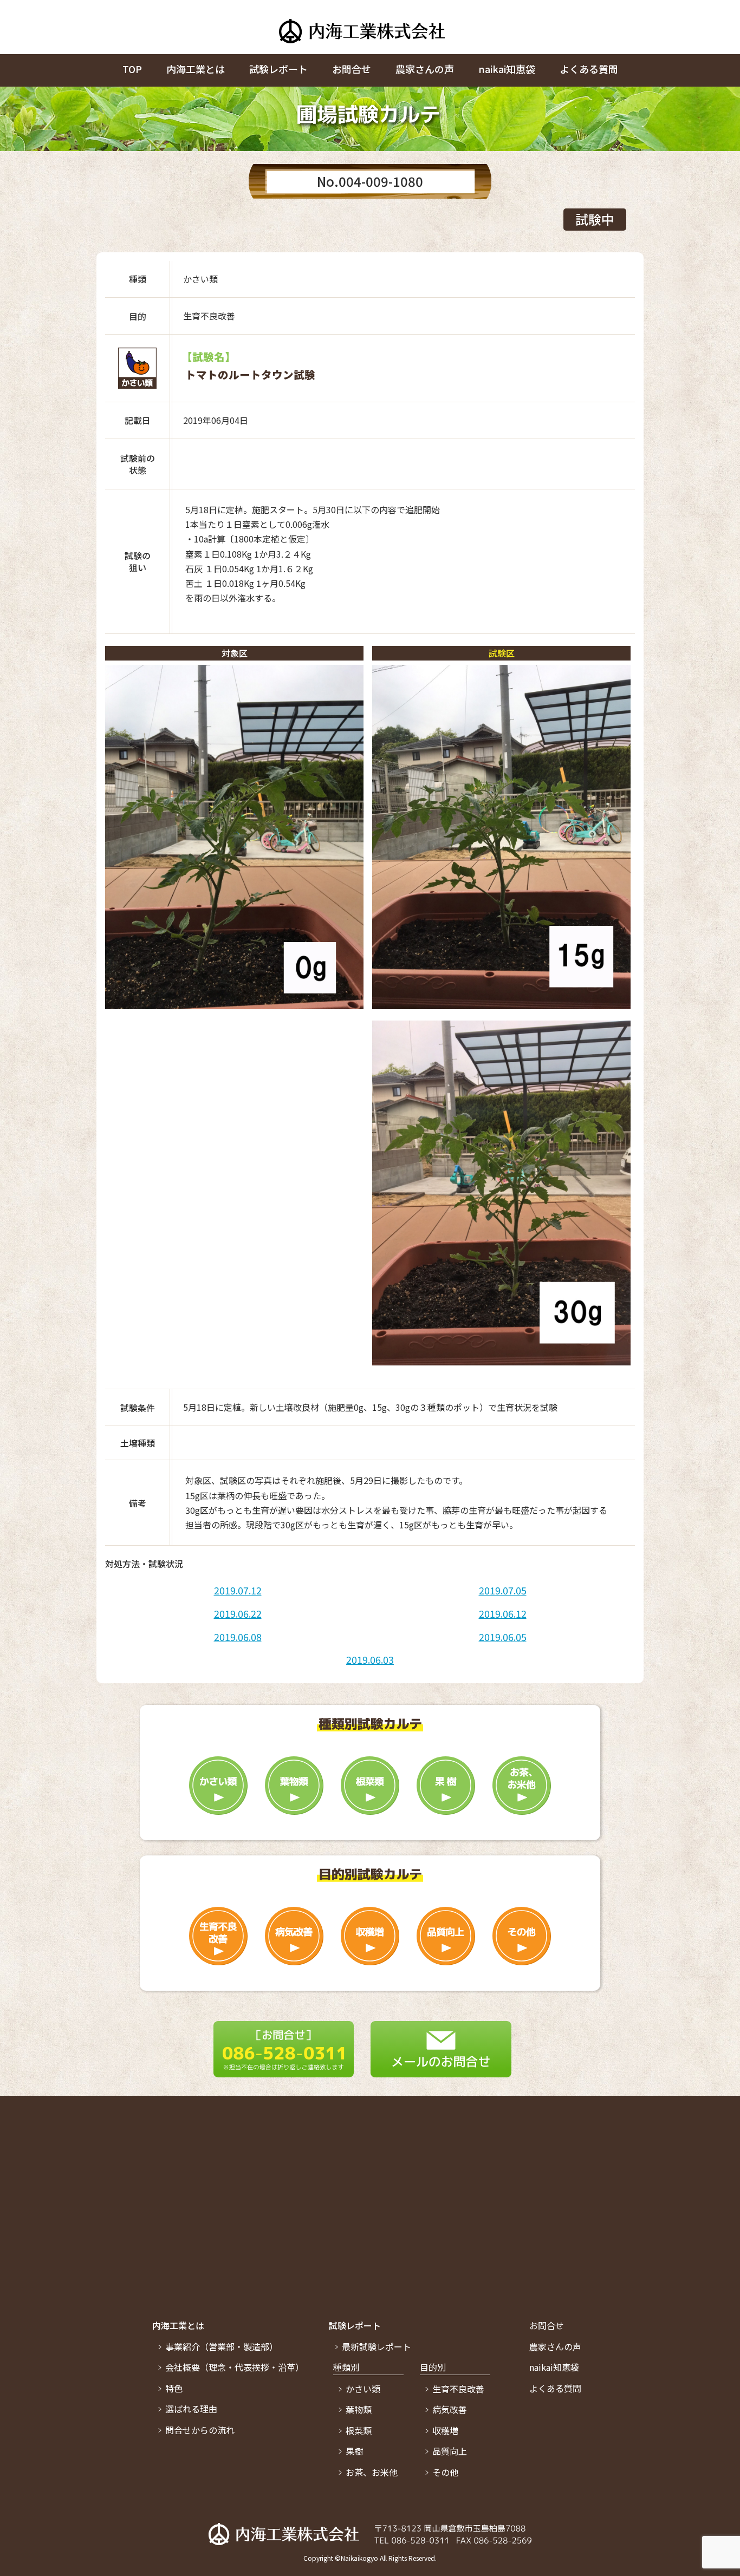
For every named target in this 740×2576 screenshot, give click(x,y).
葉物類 (359, 2409)
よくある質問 (589, 69)
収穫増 (445, 2430)
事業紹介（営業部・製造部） (222, 2346)
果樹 (354, 2451)
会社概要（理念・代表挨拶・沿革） (235, 2367)
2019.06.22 (238, 1613)
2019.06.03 (370, 1659)
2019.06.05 (503, 1637)
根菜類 (359, 2430)
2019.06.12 (503, 1613)
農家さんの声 (425, 69)
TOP (132, 69)
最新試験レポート (377, 2346)
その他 (445, 2472)
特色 (174, 2388)
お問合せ (352, 69)
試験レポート (278, 69)
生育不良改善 (458, 2389)
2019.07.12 (238, 1590)
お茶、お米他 (372, 2472)
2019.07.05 (503, 1590)
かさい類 (363, 2389)
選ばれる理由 (191, 2409)
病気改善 (450, 2409)
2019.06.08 (238, 1637)
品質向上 (450, 2451)
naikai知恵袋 (507, 69)
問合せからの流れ (200, 2430)
